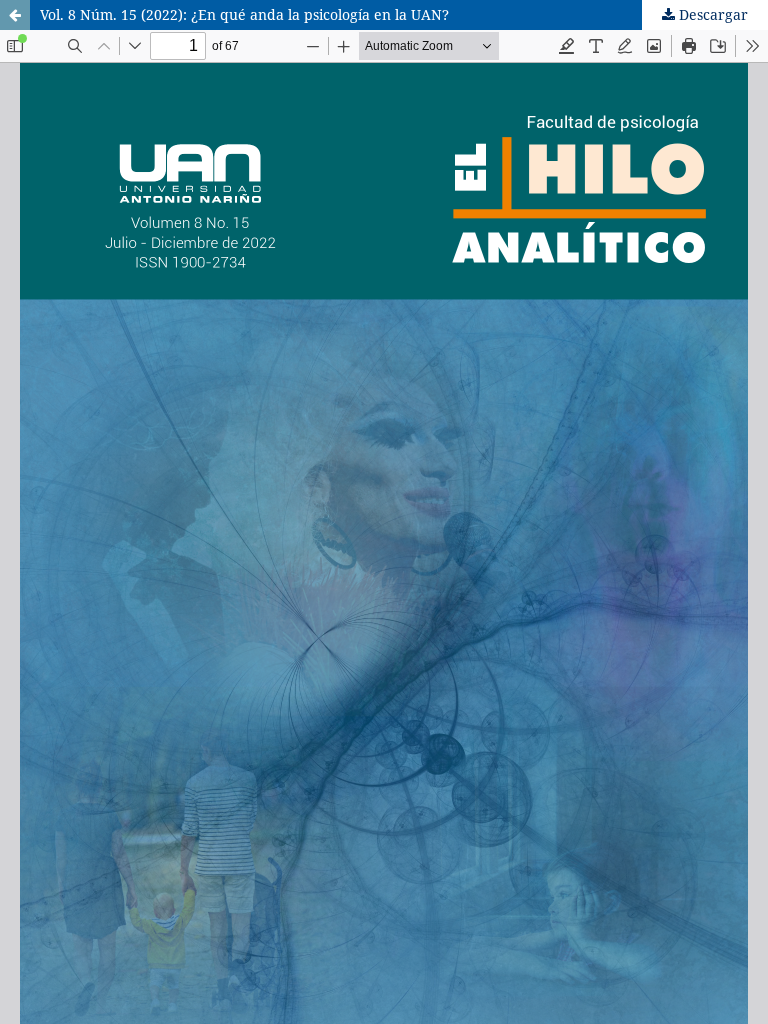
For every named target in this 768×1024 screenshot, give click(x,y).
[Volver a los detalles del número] (15, 15)
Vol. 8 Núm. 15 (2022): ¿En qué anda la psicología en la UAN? (244, 14)
